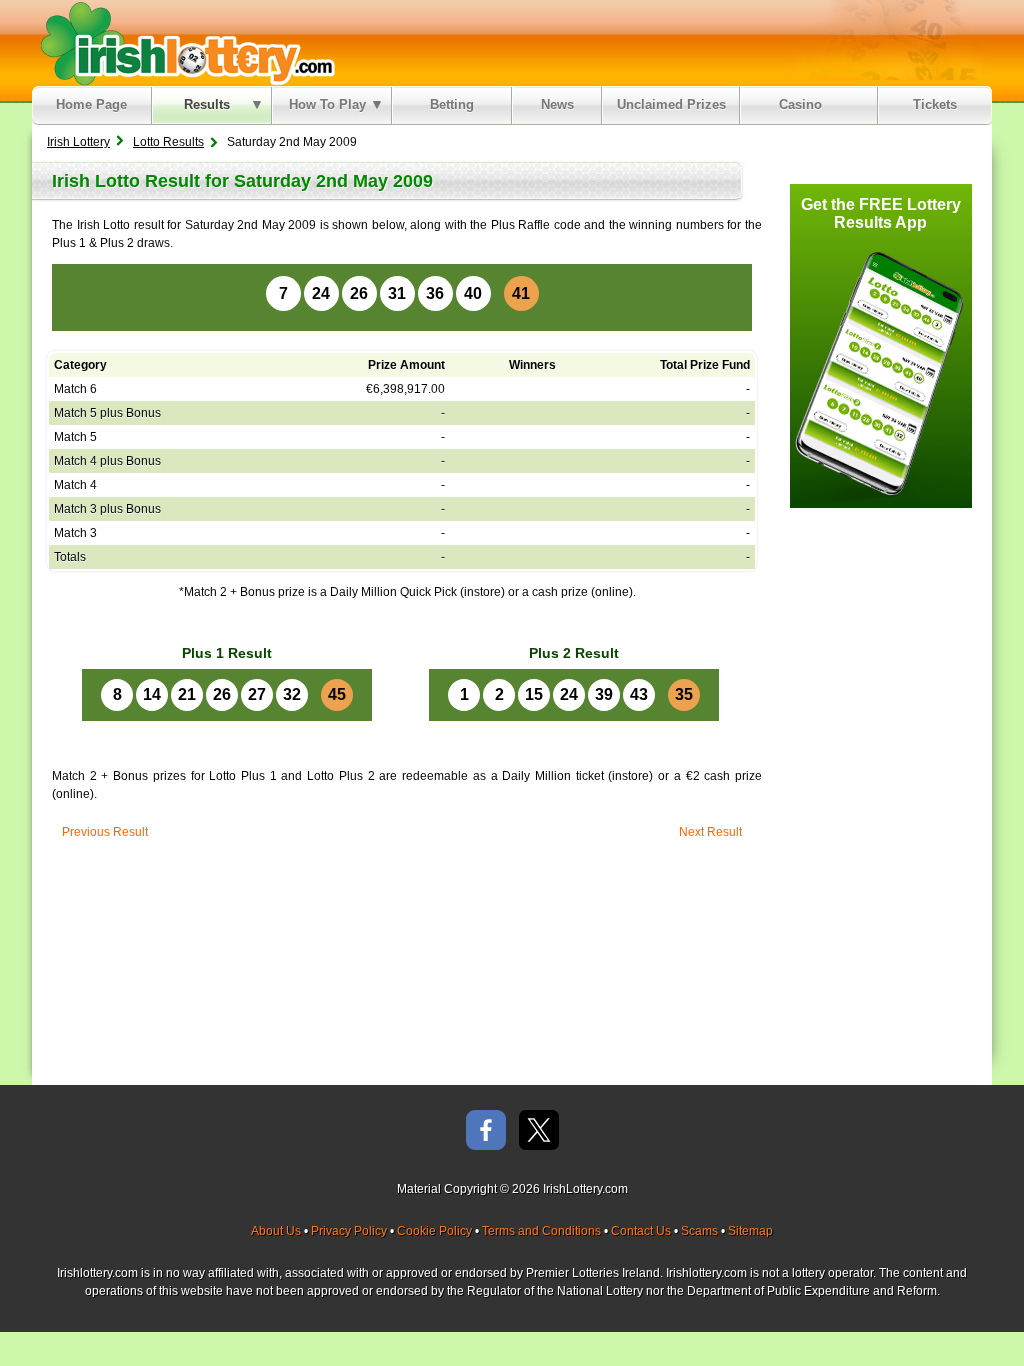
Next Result (710, 832)
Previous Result (105, 832)
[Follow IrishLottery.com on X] (539, 1131)
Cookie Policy (434, 1231)
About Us (276, 1231)
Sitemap (750, 1231)
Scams (699, 1231)
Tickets (935, 104)
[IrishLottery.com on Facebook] (486, 1131)
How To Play (327, 104)
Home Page (91, 104)
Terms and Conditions (541, 1231)
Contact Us (641, 1231)
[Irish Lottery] (184, 43)
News (557, 104)
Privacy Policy (349, 1231)
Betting (452, 104)
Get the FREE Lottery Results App (881, 213)
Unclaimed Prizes (671, 104)
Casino (804, 104)
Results (207, 104)
